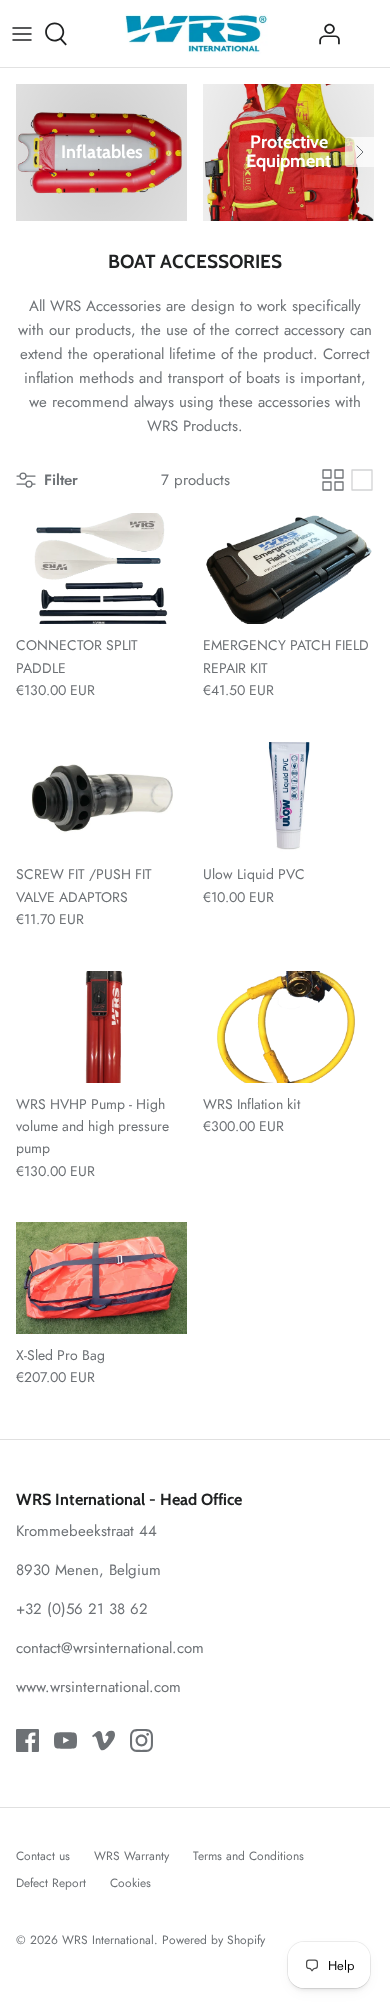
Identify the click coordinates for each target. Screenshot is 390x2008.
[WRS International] (195, 33)
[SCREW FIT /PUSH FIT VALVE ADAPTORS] (101, 798)
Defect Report (51, 1883)
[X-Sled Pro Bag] (101, 1278)
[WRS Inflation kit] (288, 1027)
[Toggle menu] (22, 34)
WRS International (108, 1940)
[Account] (324, 34)
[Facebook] (27, 1740)
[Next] (360, 152)
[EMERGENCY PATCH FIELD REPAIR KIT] (288, 569)
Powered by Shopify (213, 1940)
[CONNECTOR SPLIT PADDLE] (101, 569)
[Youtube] (65, 1740)
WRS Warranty (131, 1856)
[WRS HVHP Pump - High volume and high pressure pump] (101, 1027)
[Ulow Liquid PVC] (288, 798)
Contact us (43, 1856)
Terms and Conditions (248, 1856)
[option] (101, 152)
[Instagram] (141, 1740)
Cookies (130, 1883)
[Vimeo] (103, 1740)
